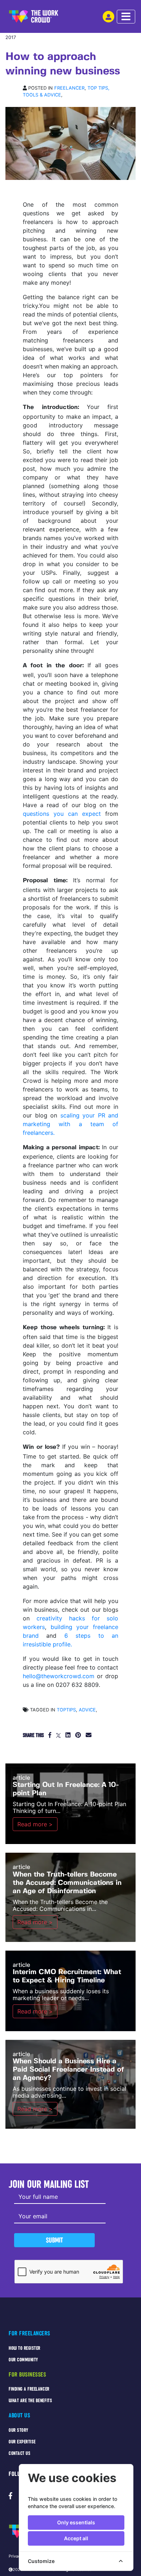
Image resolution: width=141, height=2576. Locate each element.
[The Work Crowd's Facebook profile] (10, 2496)
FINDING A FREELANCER (29, 2389)
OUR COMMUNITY (23, 2360)
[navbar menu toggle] (126, 17)
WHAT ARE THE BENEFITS (30, 2401)
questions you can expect (62, 814)
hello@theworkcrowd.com (59, 1676)
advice (87, 1710)
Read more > (35, 1824)
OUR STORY (19, 2430)
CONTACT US (20, 2453)
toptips (66, 1710)
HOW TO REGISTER (25, 2348)
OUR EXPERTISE (22, 2442)
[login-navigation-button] (108, 17)
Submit (54, 2240)
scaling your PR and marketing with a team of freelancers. (70, 1124)
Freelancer (69, 88)
